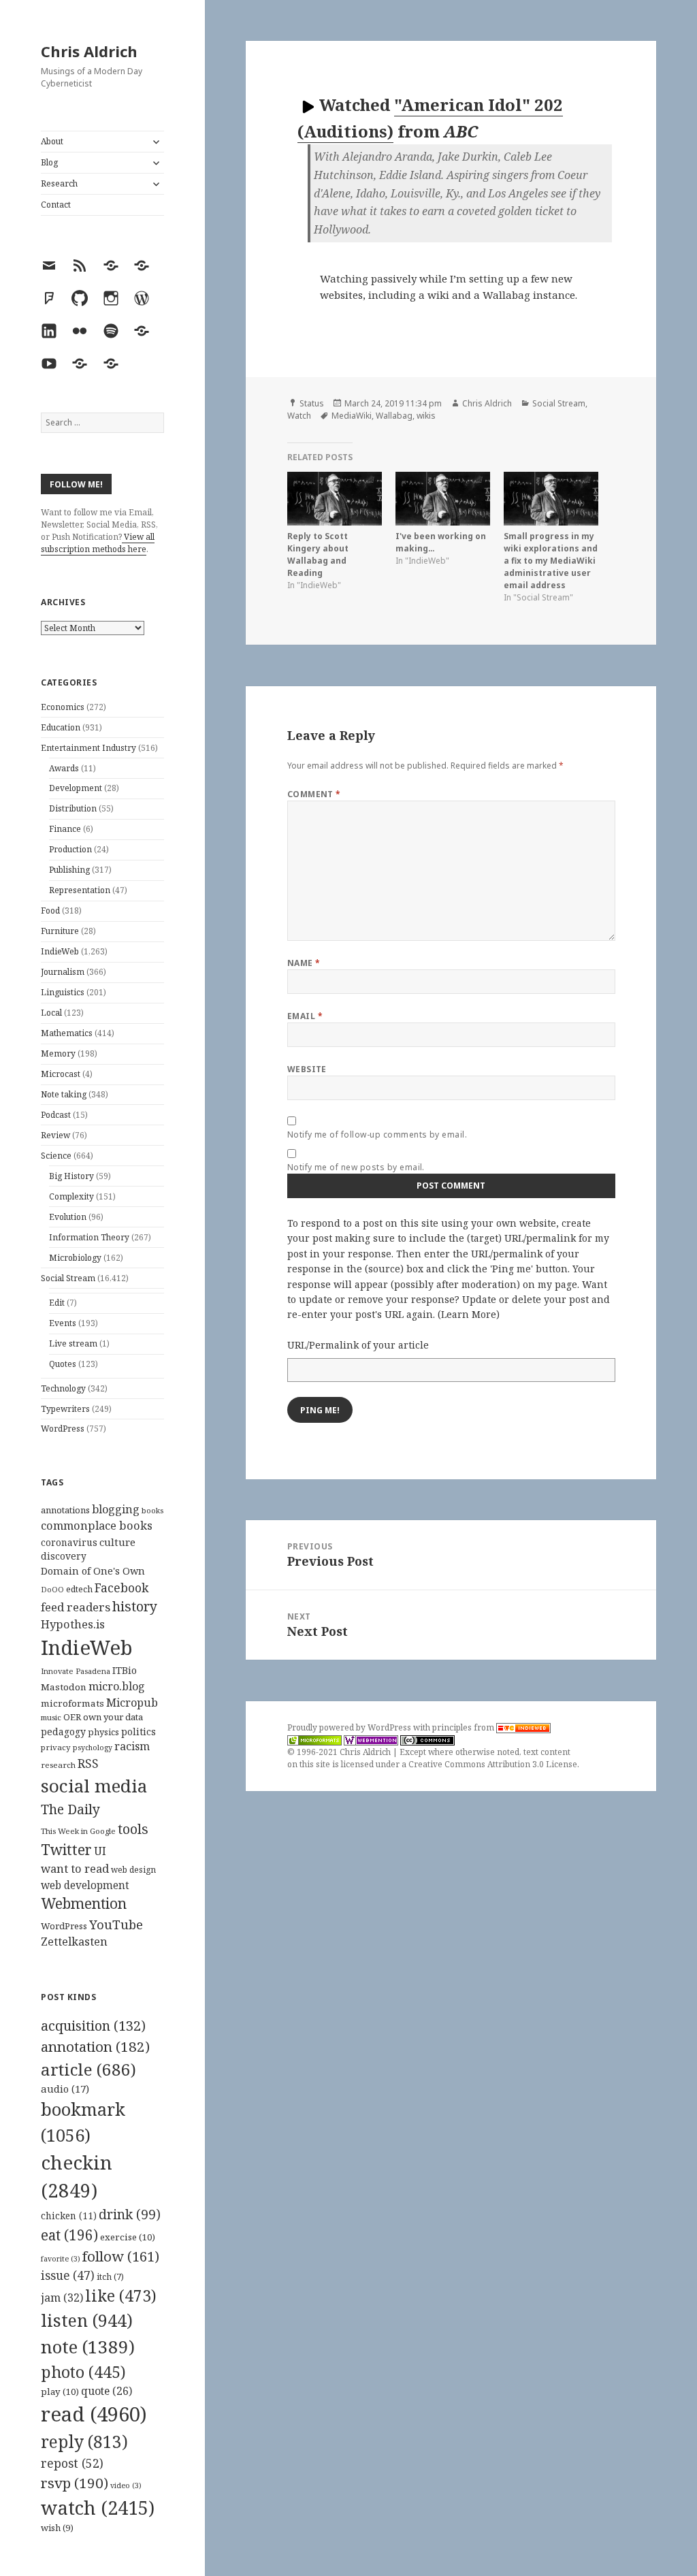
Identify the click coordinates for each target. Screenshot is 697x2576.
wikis (426, 416)
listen (87, 2320)
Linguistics (63, 992)
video (126, 2485)
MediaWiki (352, 416)
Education (61, 727)
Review (55, 1135)
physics (103, 1732)
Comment (314, 794)
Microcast (61, 1074)
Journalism (63, 972)
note (88, 2347)
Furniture (60, 931)
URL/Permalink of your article (358, 1345)
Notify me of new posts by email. (356, 1167)
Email (305, 1016)
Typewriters (65, 1409)
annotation (95, 2046)
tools (133, 1829)
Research (59, 183)
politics (139, 1732)
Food (50, 911)
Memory (58, 1053)
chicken (69, 2216)
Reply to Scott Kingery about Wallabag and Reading (318, 554)
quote (107, 2391)
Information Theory (89, 1237)
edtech (79, 1589)
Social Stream (68, 1278)
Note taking (64, 1094)
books (152, 1510)
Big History (71, 1176)
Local (51, 1013)
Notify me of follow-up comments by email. (377, 1134)
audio (65, 2089)
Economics (63, 707)
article (88, 2069)
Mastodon (64, 1687)
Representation (80, 890)
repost (72, 2463)
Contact (56, 205)
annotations (65, 1510)
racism (132, 1746)
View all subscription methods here (98, 543)
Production (70, 849)
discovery (64, 1556)
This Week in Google (78, 1831)
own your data (113, 1717)
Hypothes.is (73, 1624)
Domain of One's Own (93, 1571)
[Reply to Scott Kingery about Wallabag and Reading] (335, 499)
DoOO (52, 1590)
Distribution (73, 808)
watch (98, 2508)
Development (76, 788)
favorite (61, 2259)
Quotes (63, 1364)
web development (85, 1885)
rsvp (75, 2483)
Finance (65, 829)
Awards (64, 768)
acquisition (93, 2026)
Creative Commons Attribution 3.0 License (493, 1764)
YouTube (116, 1924)
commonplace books (97, 1525)
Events (63, 1323)
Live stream (73, 1343)
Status (312, 403)
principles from (464, 1727)
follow (121, 2256)
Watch (299, 416)
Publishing (69, 870)
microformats (72, 1703)
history (135, 1606)
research (58, 1765)
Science (56, 1156)
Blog (49, 162)
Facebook (121, 1588)
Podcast (56, 1115)
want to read (75, 1868)
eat (69, 2235)
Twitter (66, 1849)
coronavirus (69, 1542)
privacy (56, 1747)
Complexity (71, 1196)
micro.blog (117, 1686)
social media (94, 1786)
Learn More (469, 1314)
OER (72, 1717)
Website (307, 1069)
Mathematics (67, 1033)
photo (83, 2372)
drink (130, 2215)
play (60, 2392)
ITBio (125, 1670)
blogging (116, 1509)
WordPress (63, 1429)
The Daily (70, 1809)
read (94, 2414)
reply (84, 2442)
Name (304, 963)
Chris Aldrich (89, 51)
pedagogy (63, 1732)
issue (68, 2275)
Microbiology (75, 1258)
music (51, 1717)
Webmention (84, 1903)
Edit (57, 1303)
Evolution (68, 1217)
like (121, 2296)
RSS (88, 1764)
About (52, 141)
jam (62, 2298)
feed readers (76, 1607)
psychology (93, 1748)
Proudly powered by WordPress (350, 1727)
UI (100, 1851)
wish (57, 2528)
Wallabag (394, 416)
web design (133, 1870)
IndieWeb (60, 951)
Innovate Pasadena (76, 1671)
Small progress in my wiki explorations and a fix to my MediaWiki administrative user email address (551, 561)
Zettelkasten (74, 1942)
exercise (128, 2237)
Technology (63, 1388)
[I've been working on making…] (443, 499)
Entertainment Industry (88, 748)
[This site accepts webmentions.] (371, 1740)
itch (110, 2277)
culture (117, 1542)
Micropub (132, 1703)
